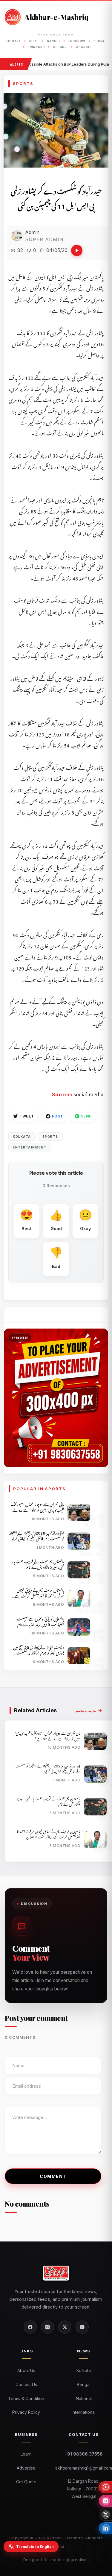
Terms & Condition (26, 2398)
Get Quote (26, 2482)
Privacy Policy (26, 2412)
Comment (53, 2176)
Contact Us (26, 2384)
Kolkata (22, 1137)
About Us (26, 2370)
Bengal (84, 2384)
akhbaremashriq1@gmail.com (84, 2468)
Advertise (26, 2468)
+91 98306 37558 (84, 2454)
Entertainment (30, 1147)
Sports (50, 1137)
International (84, 2412)
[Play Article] (77, 250)
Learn (26, 2454)
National (84, 2398)
